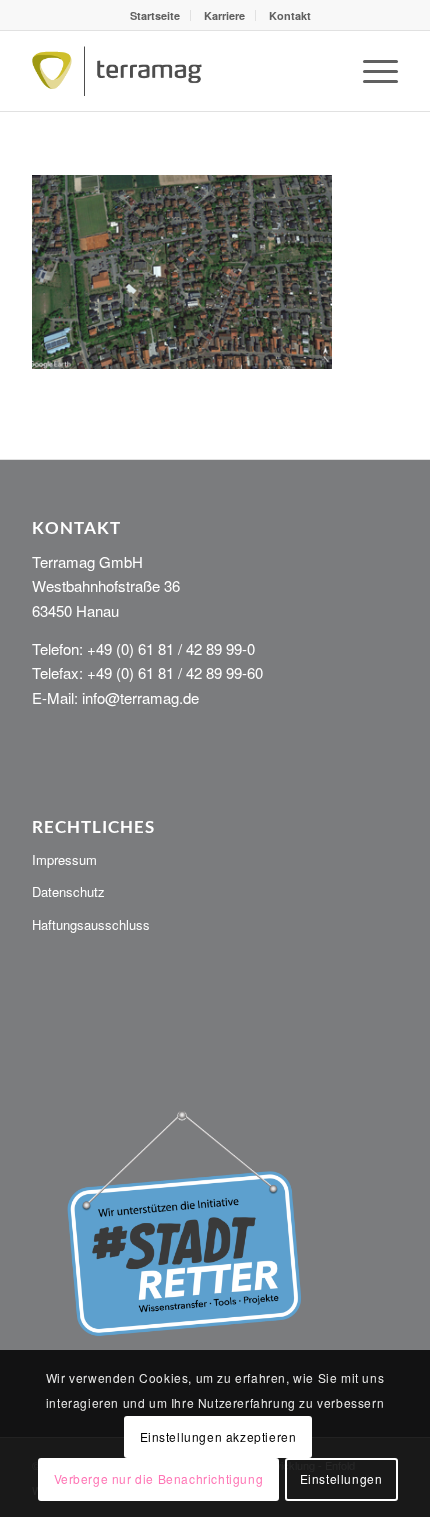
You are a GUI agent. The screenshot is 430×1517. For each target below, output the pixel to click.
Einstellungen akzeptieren (218, 1436)
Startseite (155, 15)
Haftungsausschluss (91, 924)
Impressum (64, 859)
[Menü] (370, 71)
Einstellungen (341, 1478)
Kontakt (290, 15)
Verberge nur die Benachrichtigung (159, 1478)
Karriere (224, 15)
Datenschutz (68, 891)
